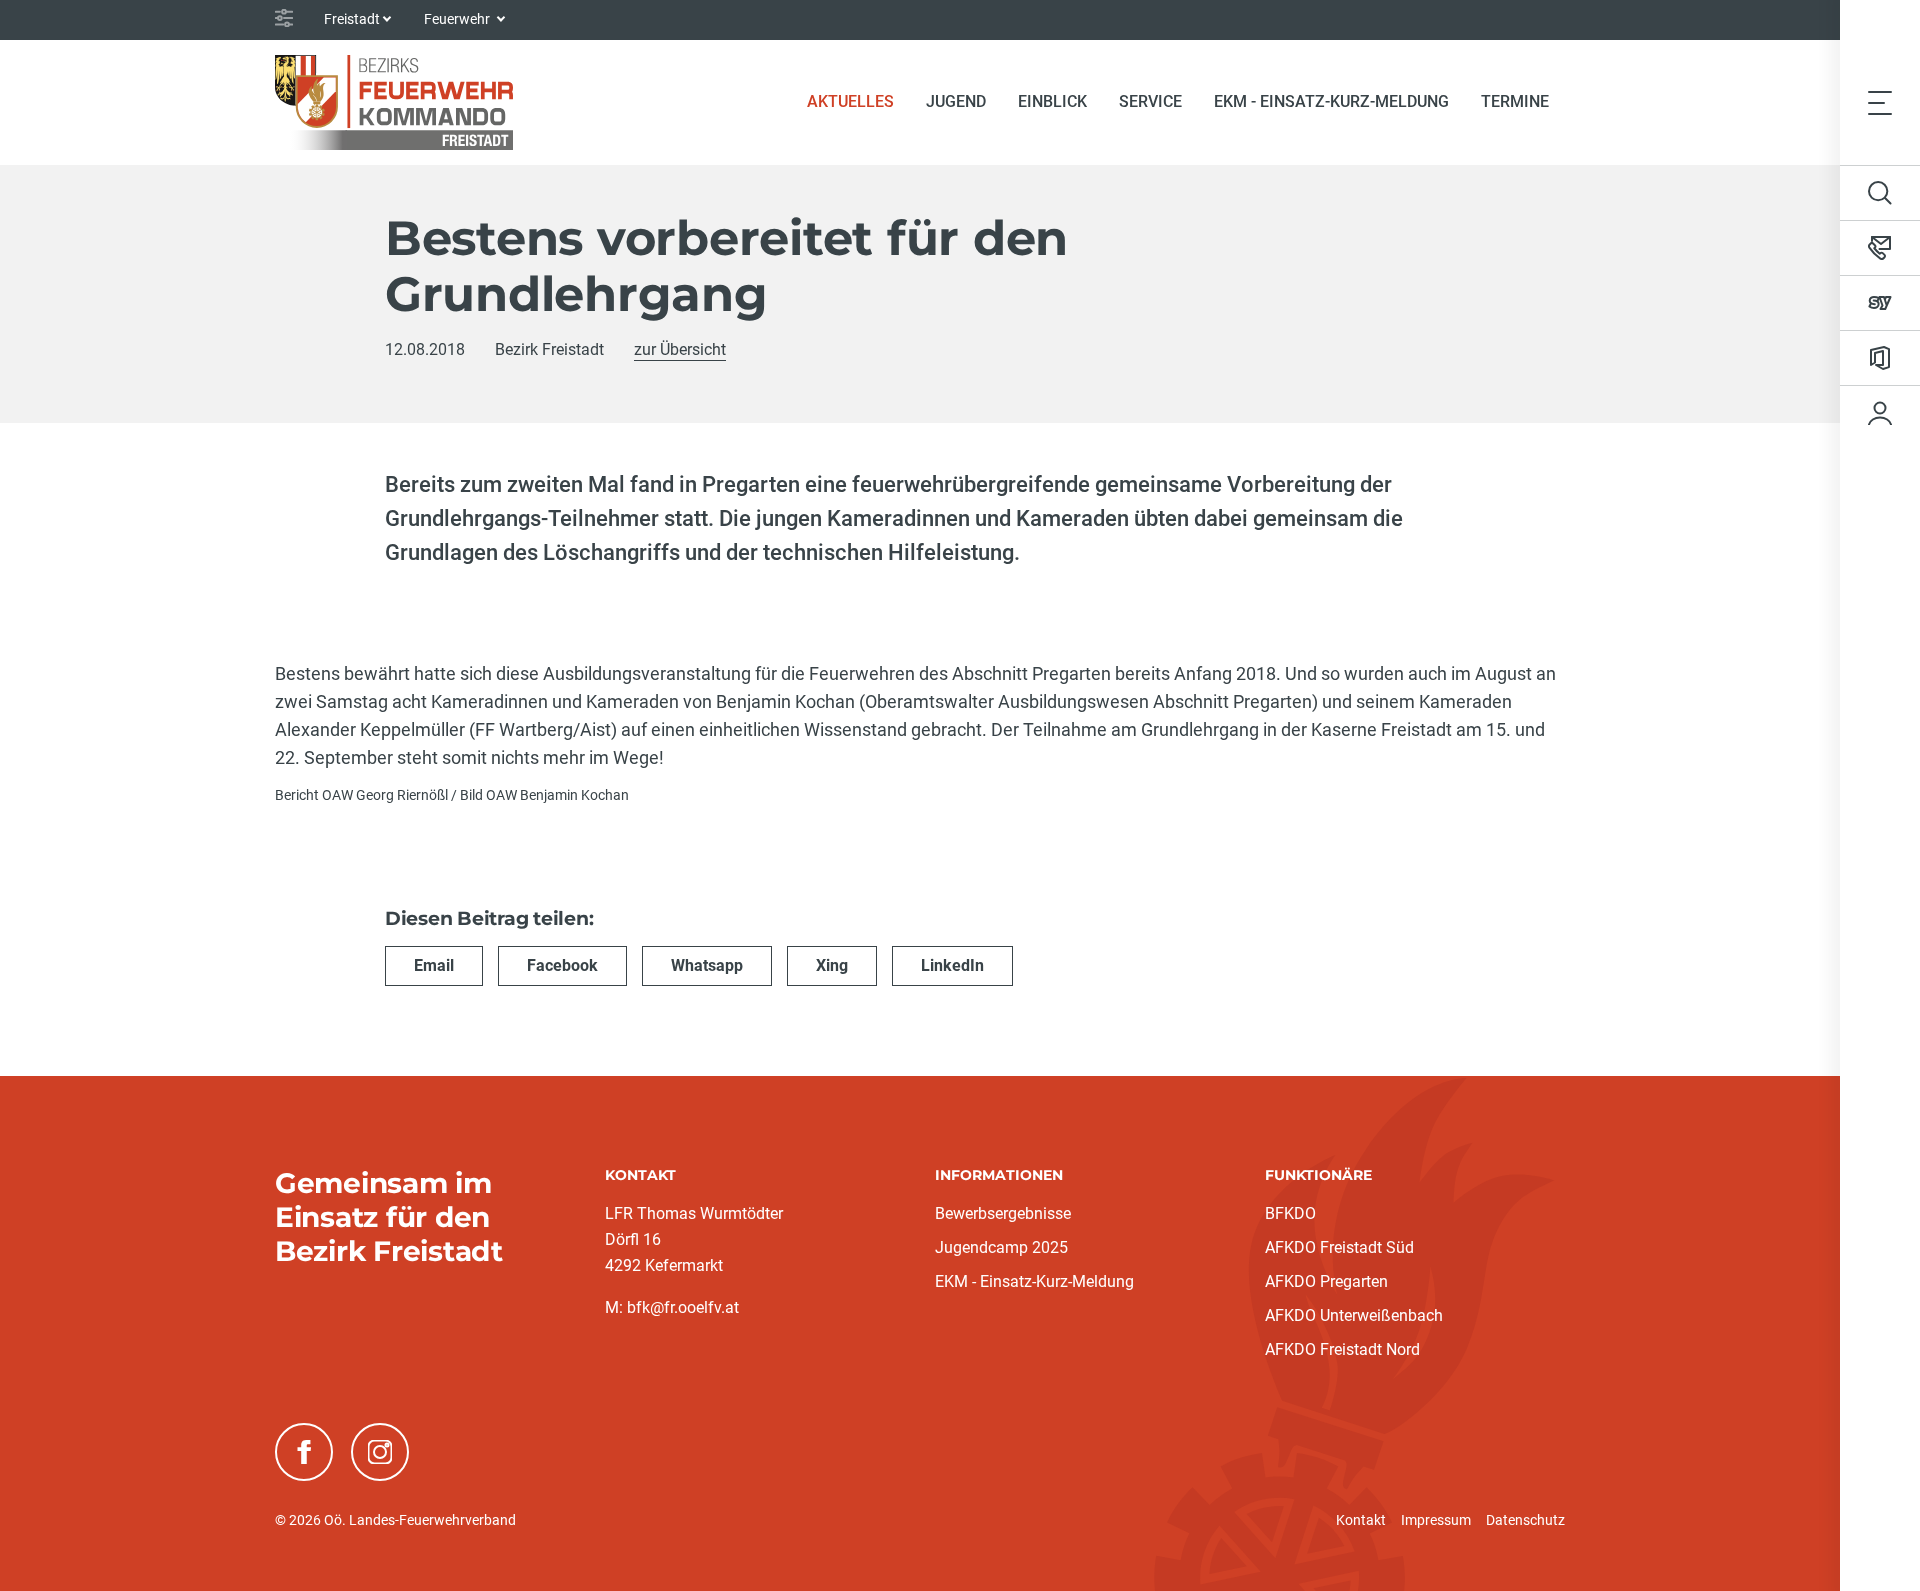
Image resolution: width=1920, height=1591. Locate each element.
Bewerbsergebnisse (1003, 1213)
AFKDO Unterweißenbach (1354, 1315)
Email (434, 965)
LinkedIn (952, 965)
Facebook (562, 965)
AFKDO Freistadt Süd (1339, 1247)
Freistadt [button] (352, 19)
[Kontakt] (1880, 248)
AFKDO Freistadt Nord (1342, 1349)
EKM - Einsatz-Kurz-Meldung (1331, 101)
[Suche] (1880, 193)
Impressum (1436, 1520)
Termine (1515, 101)
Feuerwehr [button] (458, 19)
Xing (832, 965)
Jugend (956, 101)
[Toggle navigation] (1880, 102)
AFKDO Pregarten (1326, 1281)
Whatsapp (707, 965)
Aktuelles (858, 101)
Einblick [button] (1052, 101)
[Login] (1880, 413)
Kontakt (1361, 1520)
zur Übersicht (680, 349)
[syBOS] (1880, 303)
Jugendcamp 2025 (1001, 1247)
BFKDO (1290, 1213)
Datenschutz (1525, 1520)
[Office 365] (1880, 358)
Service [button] (1150, 101)
